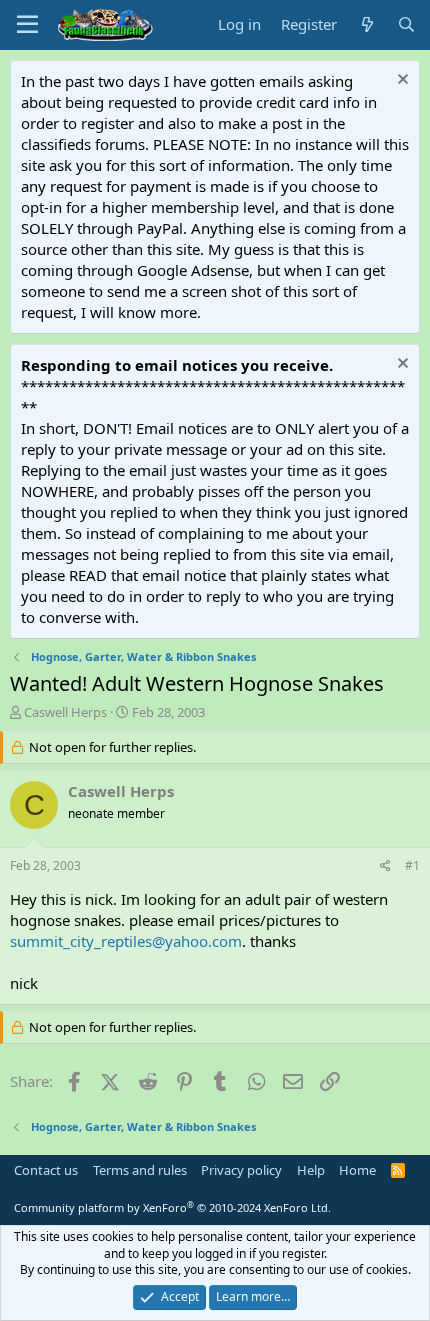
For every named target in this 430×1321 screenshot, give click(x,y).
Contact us (46, 1170)
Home (357, 1170)
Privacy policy (241, 1170)
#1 (412, 865)
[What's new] (366, 24)
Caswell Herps (65, 712)
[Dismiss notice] (400, 81)
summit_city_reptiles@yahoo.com (126, 941)
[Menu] (27, 25)
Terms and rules (140, 1170)
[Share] (385, 866)
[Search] (406, 24)
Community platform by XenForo (172, 1207)
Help (311, 1170)
